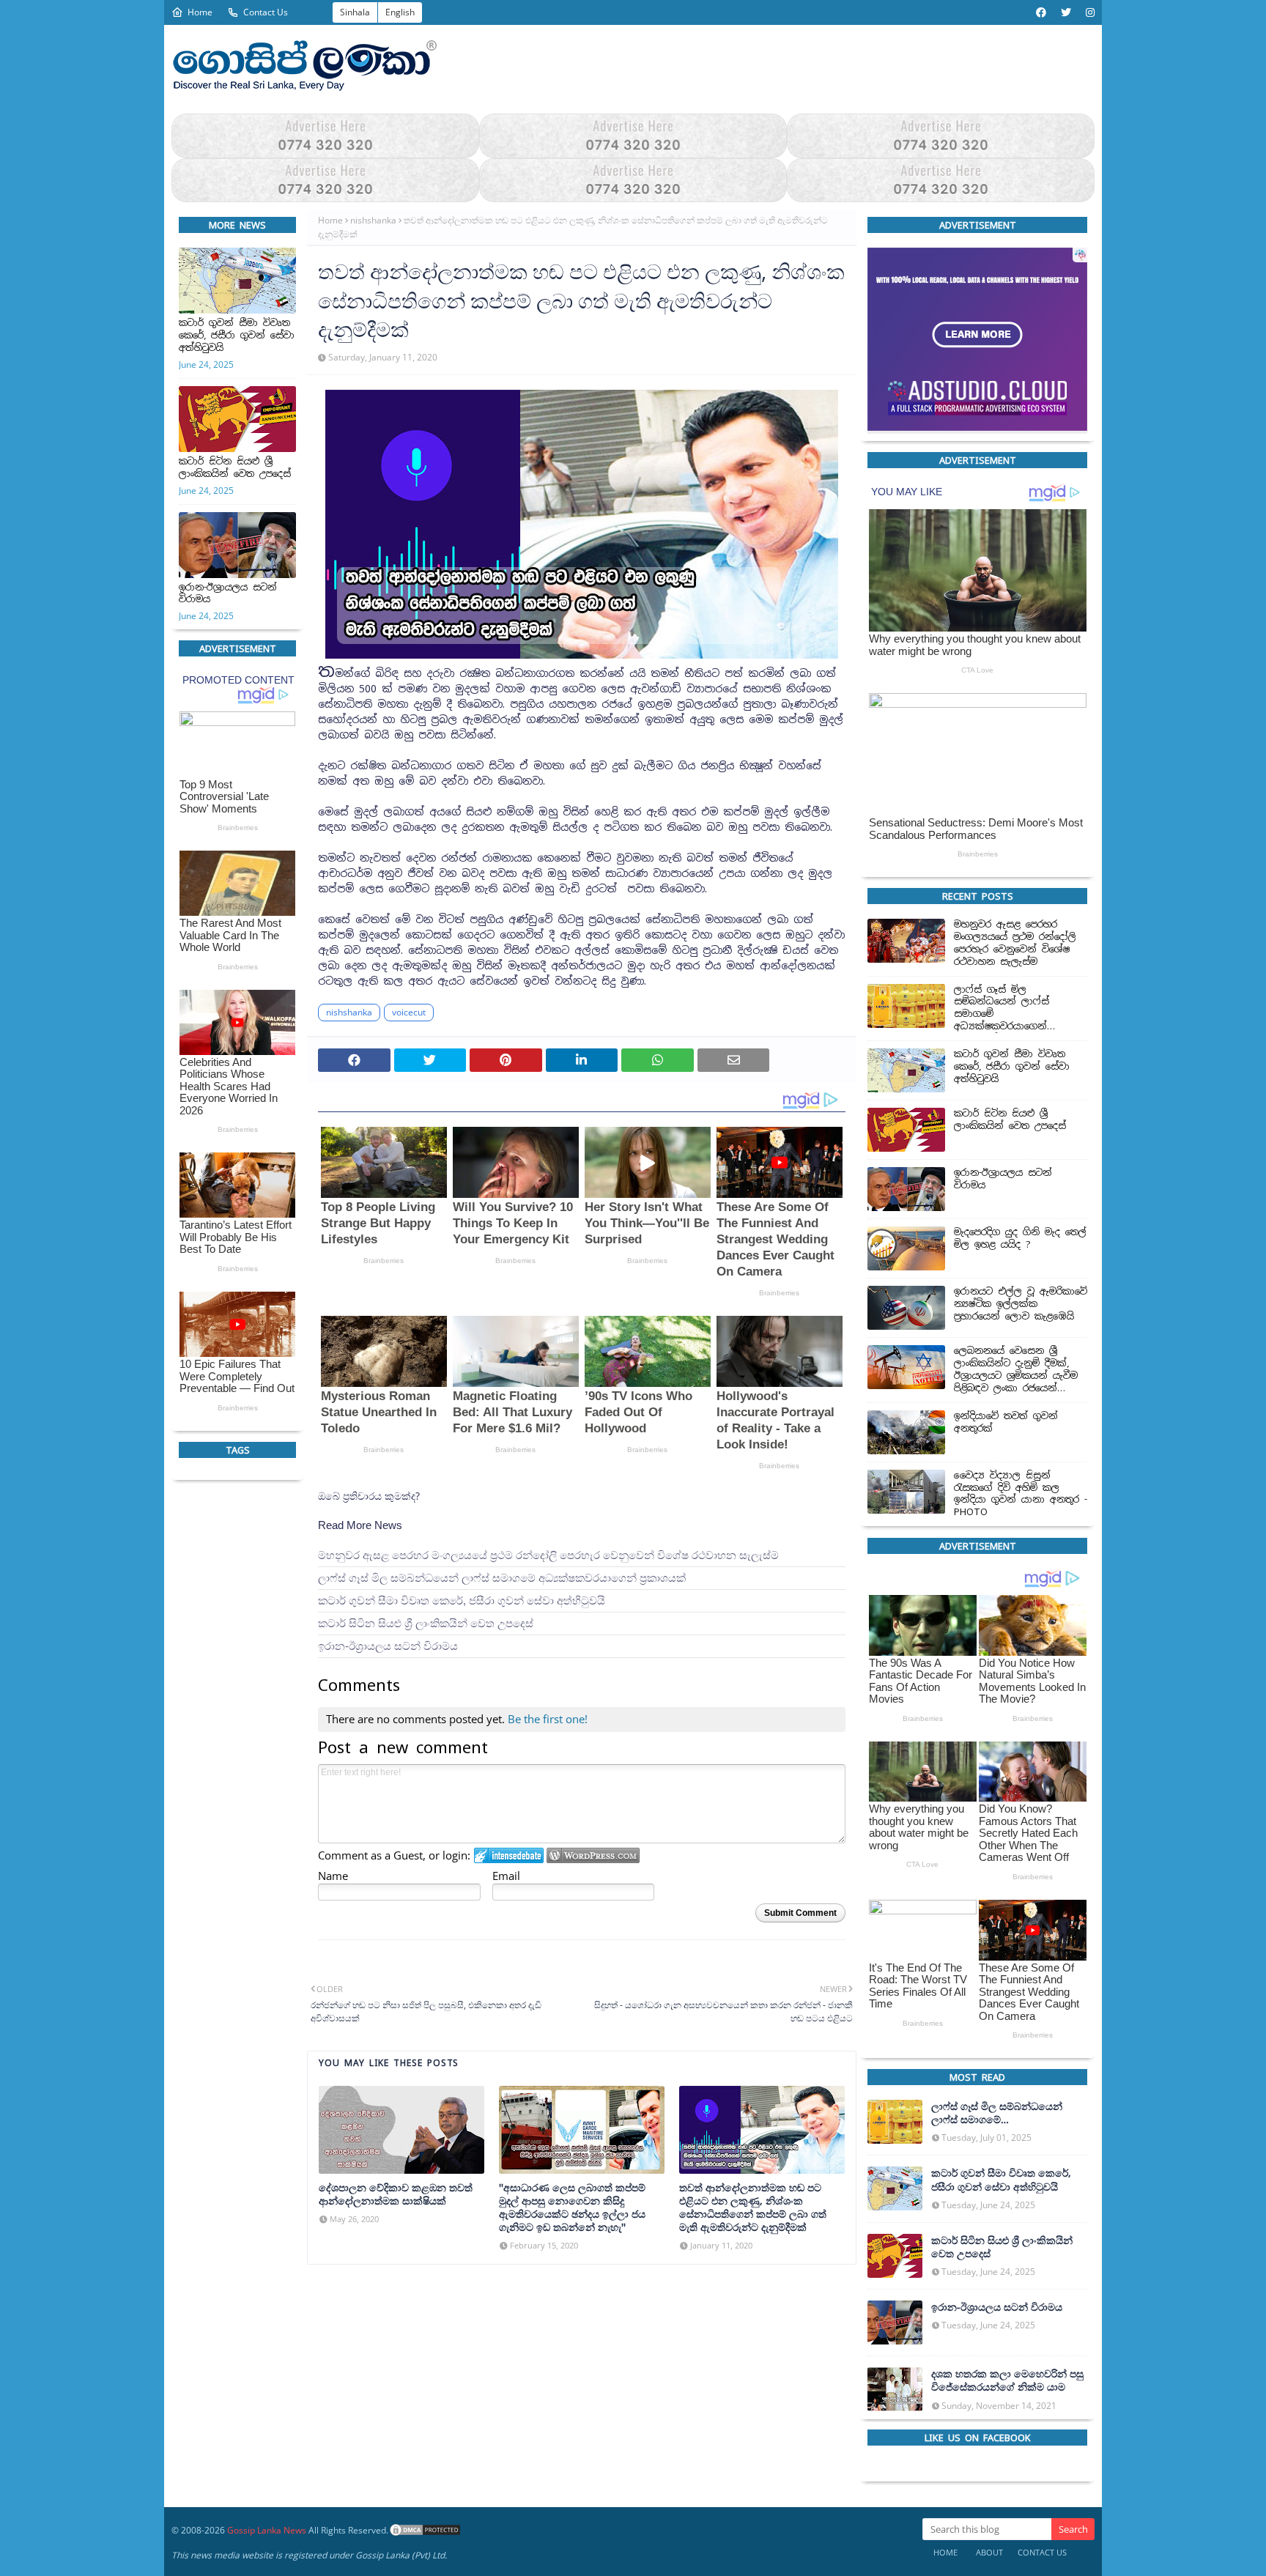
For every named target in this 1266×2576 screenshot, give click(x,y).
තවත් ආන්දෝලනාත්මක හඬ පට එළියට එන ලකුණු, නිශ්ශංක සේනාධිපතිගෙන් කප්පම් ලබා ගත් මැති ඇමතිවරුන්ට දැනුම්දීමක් (753, 2208)
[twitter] (1066, 12)
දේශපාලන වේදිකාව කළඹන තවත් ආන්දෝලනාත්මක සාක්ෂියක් (396, 2194)
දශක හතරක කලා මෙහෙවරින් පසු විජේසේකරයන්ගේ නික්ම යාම (1007, 2380)
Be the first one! (548, 1719)
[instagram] (1088, 12)
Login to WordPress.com (593, 1855)
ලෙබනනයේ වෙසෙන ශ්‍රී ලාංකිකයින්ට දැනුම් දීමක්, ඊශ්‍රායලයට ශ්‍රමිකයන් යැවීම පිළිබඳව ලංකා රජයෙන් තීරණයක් (1016, 1371)
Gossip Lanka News (267, 2530)
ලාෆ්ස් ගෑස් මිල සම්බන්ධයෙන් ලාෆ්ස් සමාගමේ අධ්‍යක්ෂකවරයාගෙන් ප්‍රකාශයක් (502, 1578)
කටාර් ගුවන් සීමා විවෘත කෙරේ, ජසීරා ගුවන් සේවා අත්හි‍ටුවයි (237, 336)
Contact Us (266, 12)
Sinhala (355, 12)
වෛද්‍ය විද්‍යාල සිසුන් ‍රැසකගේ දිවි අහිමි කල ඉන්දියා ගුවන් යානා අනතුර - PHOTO (1021, 1494)
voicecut (409, 1012)
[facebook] (1041, 12)
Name (333, 1876)
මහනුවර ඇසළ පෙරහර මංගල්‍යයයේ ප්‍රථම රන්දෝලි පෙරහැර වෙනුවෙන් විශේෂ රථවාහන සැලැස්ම (548, 1556)
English (400, 12)
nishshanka (373, 220)
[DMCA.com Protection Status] (425, 2530)
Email (506, 1876)
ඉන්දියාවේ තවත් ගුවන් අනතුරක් (1006, 1422)
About (989, 2552)
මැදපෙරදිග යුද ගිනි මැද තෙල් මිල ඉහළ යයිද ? (1020, 1239)
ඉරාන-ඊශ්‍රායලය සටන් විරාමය (228, 594)
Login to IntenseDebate (509, 1855)
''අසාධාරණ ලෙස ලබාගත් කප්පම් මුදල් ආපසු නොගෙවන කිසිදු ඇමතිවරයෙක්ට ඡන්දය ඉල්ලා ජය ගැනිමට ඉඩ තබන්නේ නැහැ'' (572, 2208)
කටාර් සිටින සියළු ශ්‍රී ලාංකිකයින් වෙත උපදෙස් (235, 468)
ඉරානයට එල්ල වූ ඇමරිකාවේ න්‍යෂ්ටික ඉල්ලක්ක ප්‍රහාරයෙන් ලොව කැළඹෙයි (1021, 1305)
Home (200, 12)
